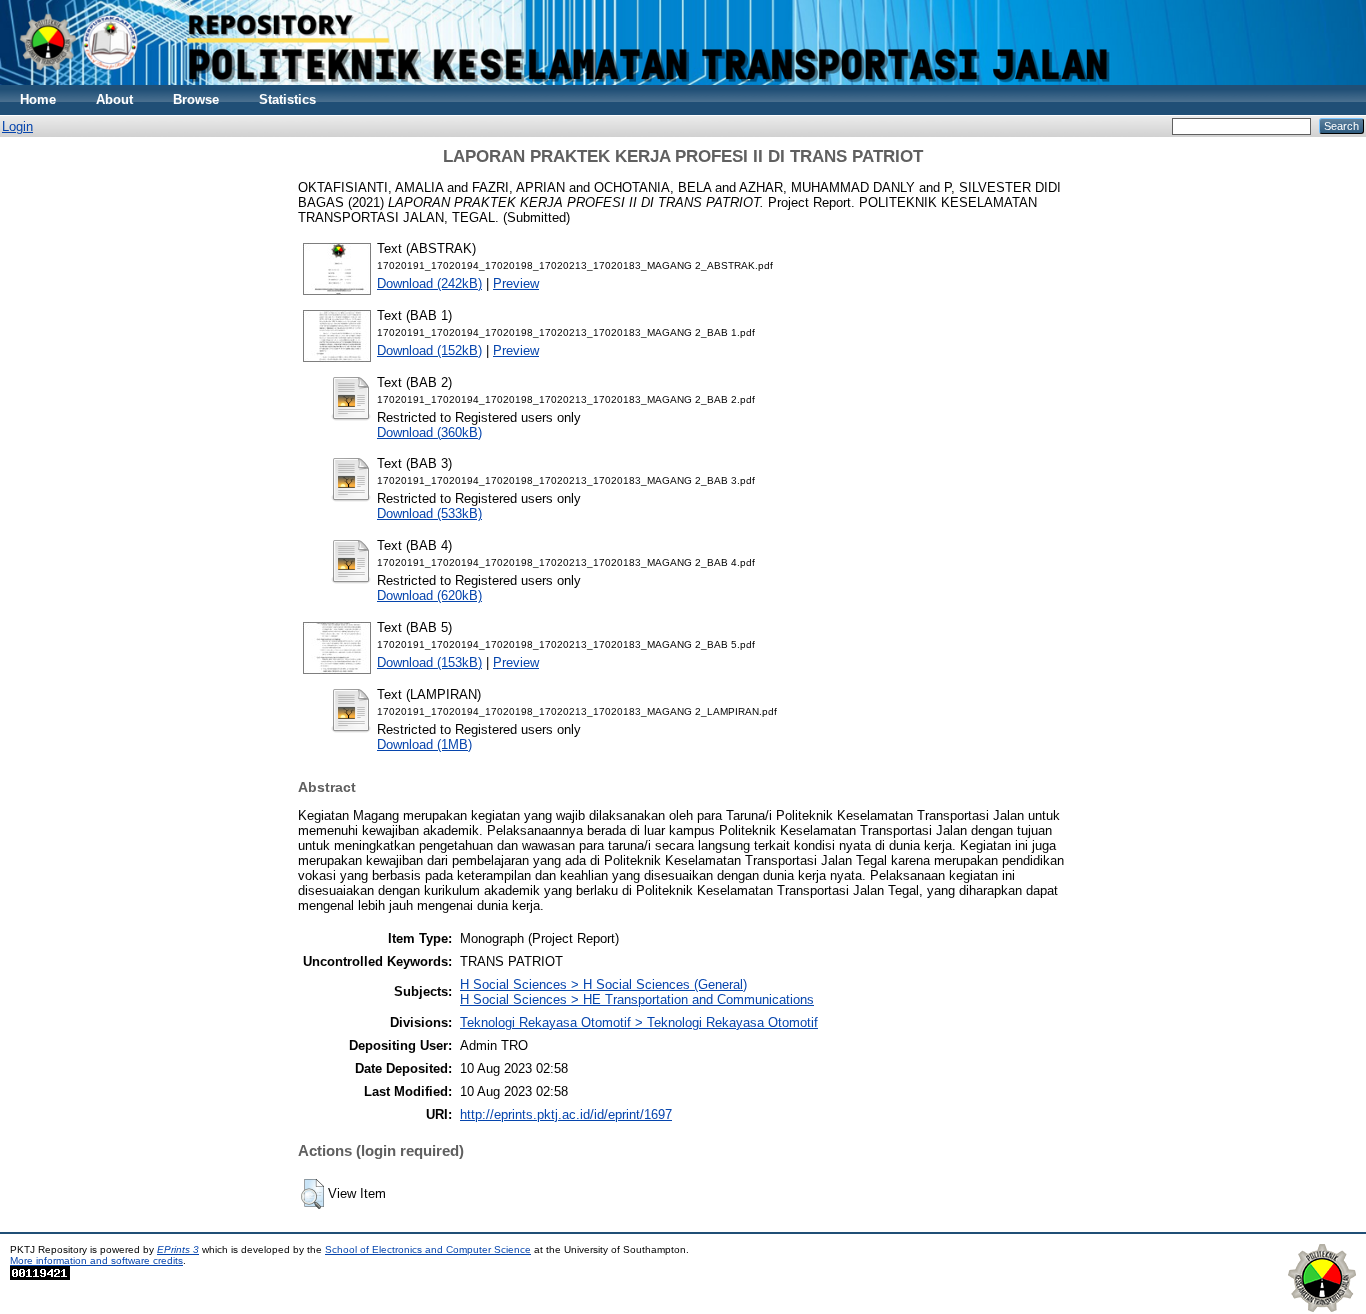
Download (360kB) (429, 432)
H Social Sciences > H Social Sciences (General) (603, 984)
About (114, 99)
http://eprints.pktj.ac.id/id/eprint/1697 (566, 1114)
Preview (516, 283)
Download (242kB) (429, 283)
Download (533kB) (429, 513)
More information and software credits (96, 1260)
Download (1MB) (424, 744)
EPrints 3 (178, 1249)
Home (38, 99)
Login (17, 126)
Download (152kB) (429, 350)
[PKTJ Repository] (683, 80)
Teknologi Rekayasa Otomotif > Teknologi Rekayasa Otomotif (639, 1022)
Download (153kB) (429, 662)
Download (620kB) (429, 595)
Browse (196, 99)
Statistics (287, 99)
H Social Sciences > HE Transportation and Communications (637, 999)
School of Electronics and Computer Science (428, 1249)
